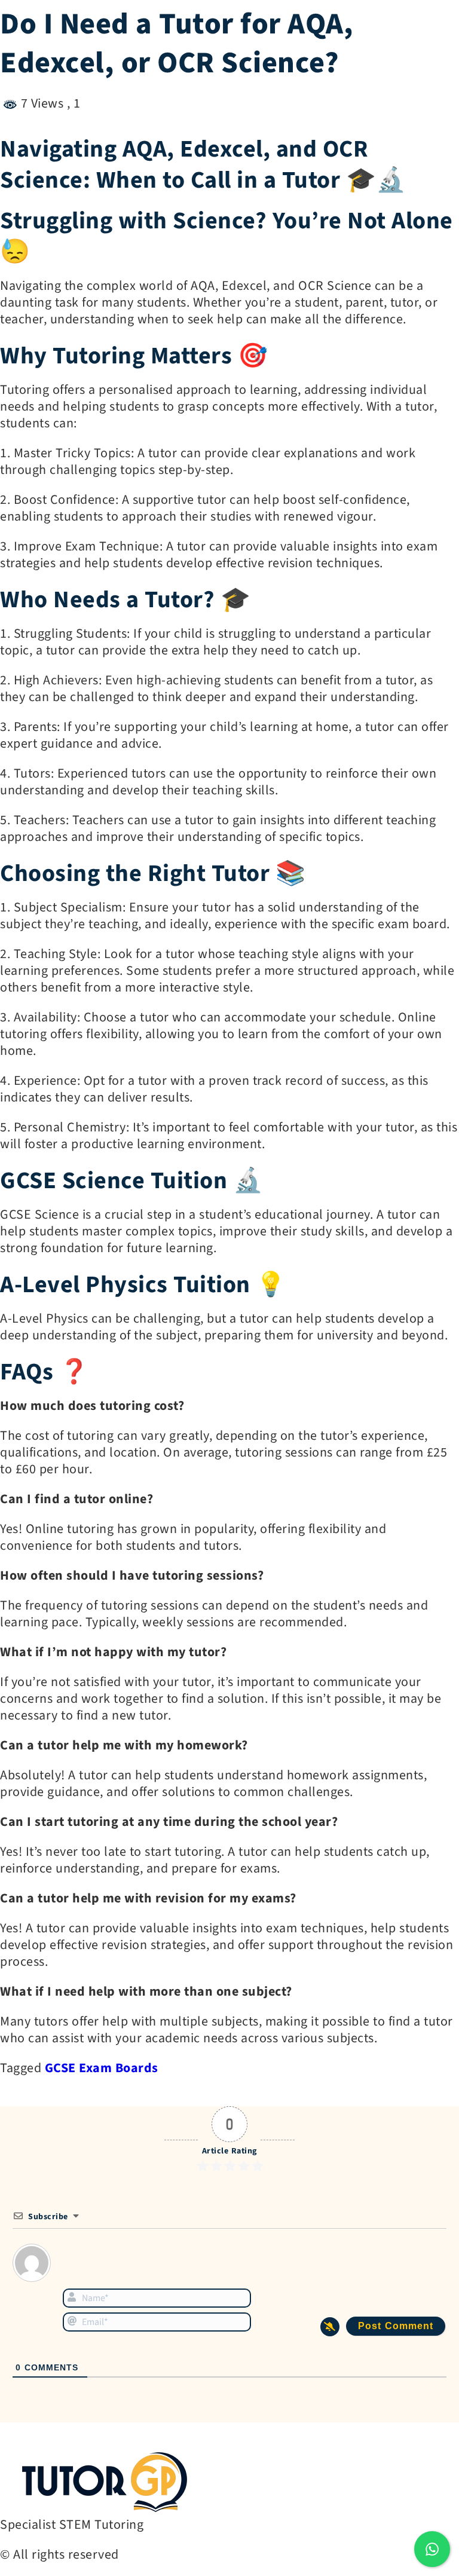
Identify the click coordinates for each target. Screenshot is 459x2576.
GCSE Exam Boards (102, 2068)
